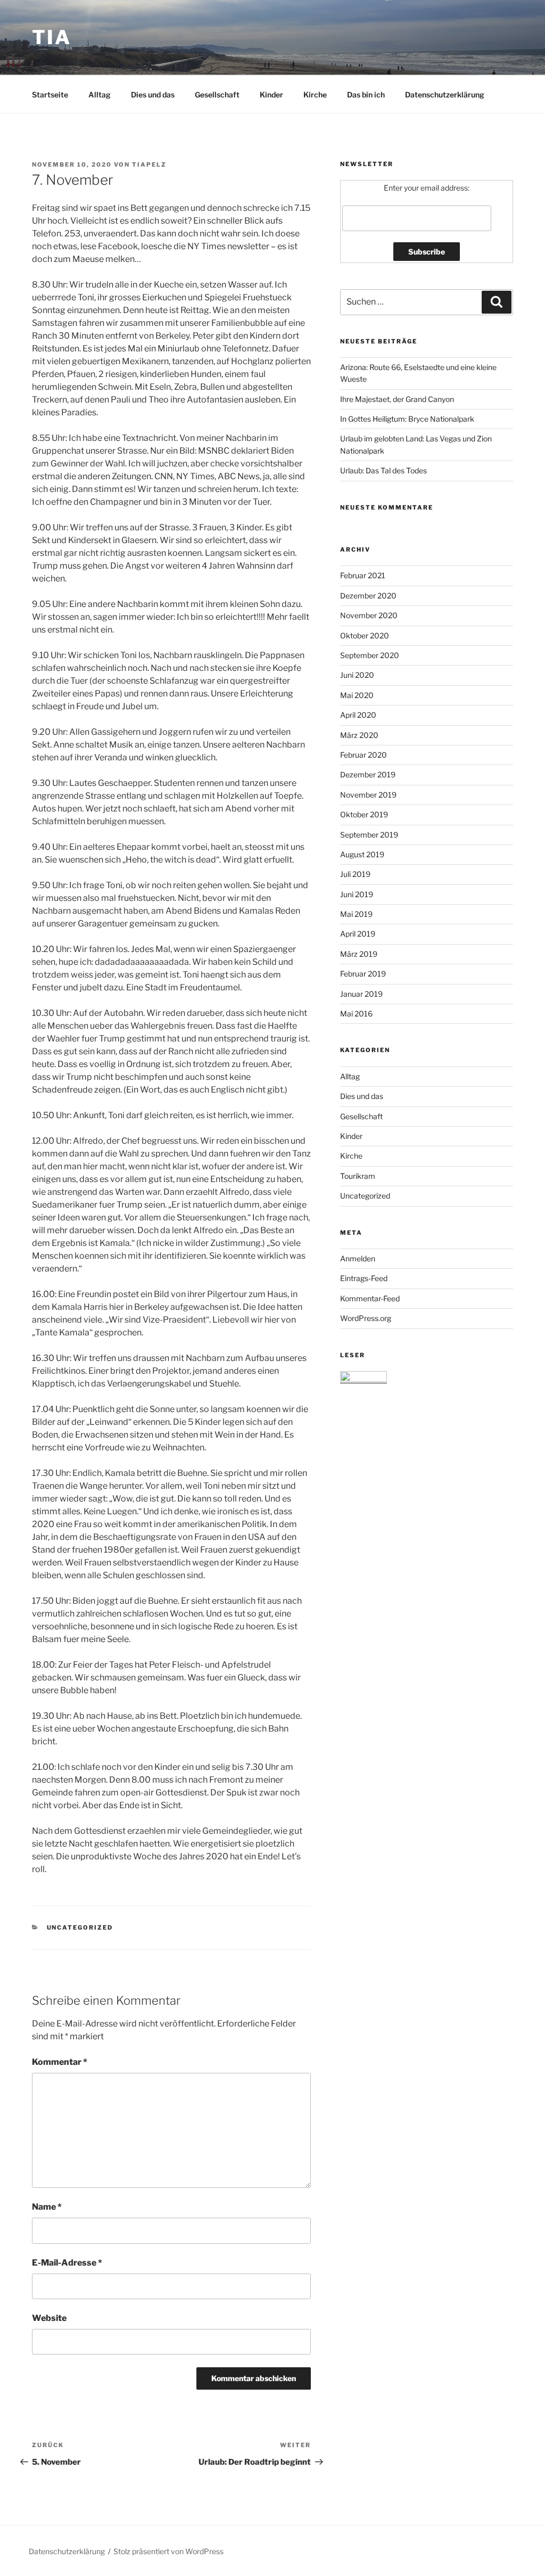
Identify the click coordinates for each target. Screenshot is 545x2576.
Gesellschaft (217, 95)
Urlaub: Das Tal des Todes (383, 470)
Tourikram (358, 1176)
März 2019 (359, 954)
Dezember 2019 (368, 774)
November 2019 (368, 795)
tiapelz (149, 165)
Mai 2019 (356, 914)
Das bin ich (366, 95)
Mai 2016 (356, 1014)
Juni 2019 (357, 894)
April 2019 (358, 934)
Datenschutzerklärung (445, 95)
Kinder (271, 95)
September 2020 (370, 655)
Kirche (315, 95)
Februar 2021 (363, 575)
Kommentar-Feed (370, 1298)
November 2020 (369, 615)
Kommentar (60, 2062)
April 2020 (358, 715)
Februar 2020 (364, 755)
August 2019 (362, 854)
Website (49, 2318)
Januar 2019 (361, 994)
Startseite (50, 95)
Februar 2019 (363, 974)
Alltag (100, 95)
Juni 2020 (357, 675)
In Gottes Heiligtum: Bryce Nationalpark (407, 419)
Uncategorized (80, 1927)
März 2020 (359, 735)
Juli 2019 (355, 874)
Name (47, 2207)
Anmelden (358, 1258)
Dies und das (153, 95)
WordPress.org (366, 1318)
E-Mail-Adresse (67, 2263)
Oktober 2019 (364, 814)
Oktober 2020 (365, 635)
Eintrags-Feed (364, 1278)
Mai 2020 (357, 695)
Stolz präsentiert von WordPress (168, 2551)
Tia (52, 37)
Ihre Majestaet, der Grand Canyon (397, 399)
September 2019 (369, 835)
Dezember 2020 (368, 596)
